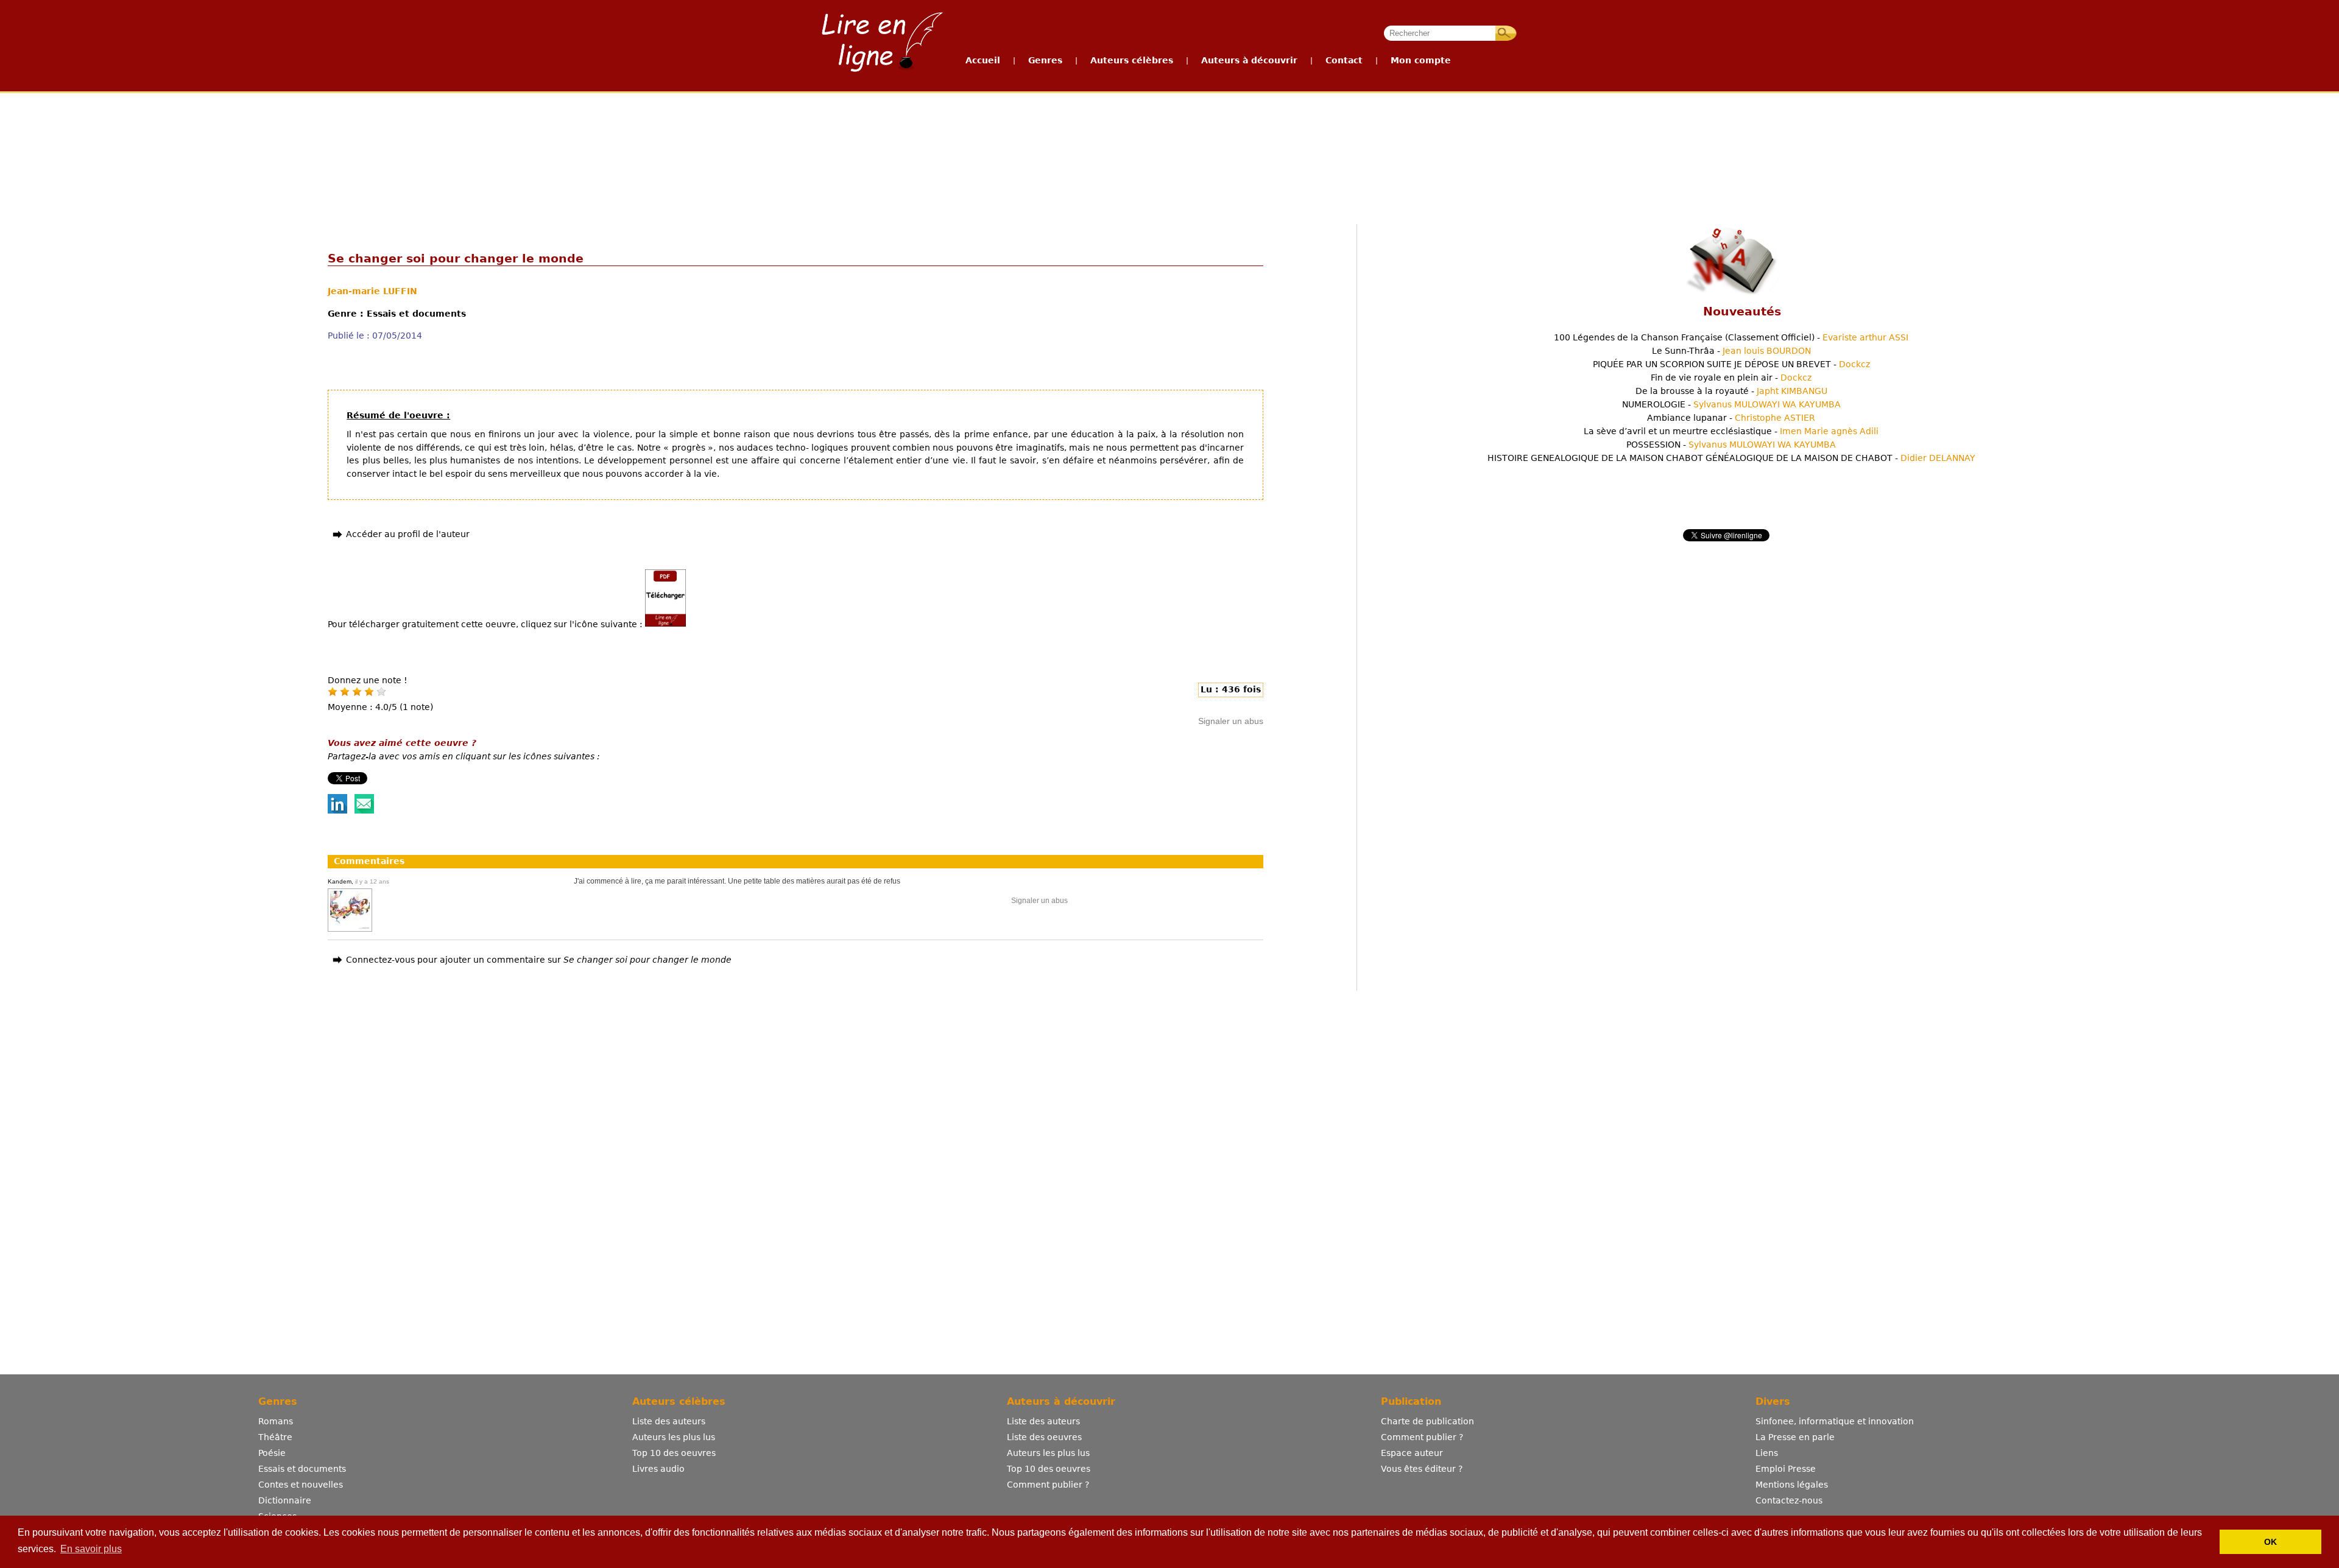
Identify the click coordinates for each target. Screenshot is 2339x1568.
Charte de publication (1427, 1421)
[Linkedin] (337, 810)
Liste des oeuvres (1044, 1437)
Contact (1344, 60)
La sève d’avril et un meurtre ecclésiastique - (1731, 431)
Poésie (272, 1453)
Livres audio (658, 1469)
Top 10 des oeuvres (674, 1453)
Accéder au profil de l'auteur (408, 534)
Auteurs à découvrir (1249, 60)
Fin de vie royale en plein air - (1731, 378)
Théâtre (275, 1437)
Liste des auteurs (669, 1421)
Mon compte (1421, 60)
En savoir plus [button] (91, 1549)
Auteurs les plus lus (674, 1437)
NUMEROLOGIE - (1731, 404)
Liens (1767, 1453)
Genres (1045, 60)
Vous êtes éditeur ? (1422, 1469)
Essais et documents (302, 1469)
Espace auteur (1412, 1453)
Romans (276, 1421)
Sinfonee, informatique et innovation (1835, 1421)
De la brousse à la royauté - (1731, 391)
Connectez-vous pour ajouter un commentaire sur (539, 960)
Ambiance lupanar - (1731, 418)
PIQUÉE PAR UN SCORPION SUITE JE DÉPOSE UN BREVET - (1731, 364)
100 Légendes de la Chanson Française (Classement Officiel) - (1731, 337)
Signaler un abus (1231, 721)
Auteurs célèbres (1132, 60)
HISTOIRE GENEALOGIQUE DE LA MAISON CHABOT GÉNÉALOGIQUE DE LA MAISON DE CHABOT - (1731, 458)
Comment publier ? (1048, 1485)
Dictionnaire (285, 1500)
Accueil (983, 60)
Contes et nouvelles (301, 1485)
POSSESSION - (1731, 445)
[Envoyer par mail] (364, 810)
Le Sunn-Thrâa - (1731, 351)
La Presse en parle (1795, 1437)
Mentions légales (1792, 1485)
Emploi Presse (1786, 1469)
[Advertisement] (1169, 139)
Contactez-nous (1789, 1500)
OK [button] (2270, 1542)
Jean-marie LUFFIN (372, 291)
